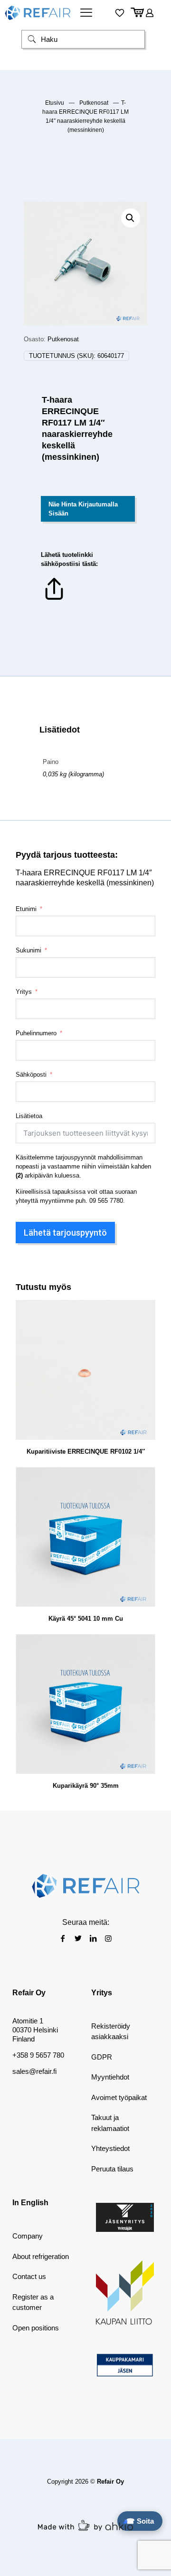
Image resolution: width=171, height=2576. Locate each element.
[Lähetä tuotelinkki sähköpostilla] (54, 600)
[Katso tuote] (144, 1325)
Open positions (36, 2328)
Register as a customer (33, 2302)
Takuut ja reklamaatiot (110, 2123)
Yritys (24, 992)
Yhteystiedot (110, 2148)
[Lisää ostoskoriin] (144, 1311)
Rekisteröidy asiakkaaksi (111, 2031)
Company (28, 2236)
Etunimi (26, 909)
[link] (125, 2217)
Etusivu (55, 103)
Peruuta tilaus (112, 2169)
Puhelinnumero (36, 1033)
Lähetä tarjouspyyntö (65, 1233)
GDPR (102, 2057)
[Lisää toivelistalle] (144, 1338)
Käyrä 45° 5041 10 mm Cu (86, 1619)
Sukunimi (28, 950)
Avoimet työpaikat (119, 2097)
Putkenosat (94, 103)
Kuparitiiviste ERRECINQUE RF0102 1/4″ (86, 1451)
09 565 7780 (106, 1201)
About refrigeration (41, 2256)
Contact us (29, 2276)
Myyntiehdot (110, 2077)
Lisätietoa (29, 1116)
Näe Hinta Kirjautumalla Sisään (83, 509)
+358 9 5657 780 (38, 2055)
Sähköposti (31, 1075)
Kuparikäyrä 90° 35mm (86, 1786)
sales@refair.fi (34, 2071)
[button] (131, 218)
